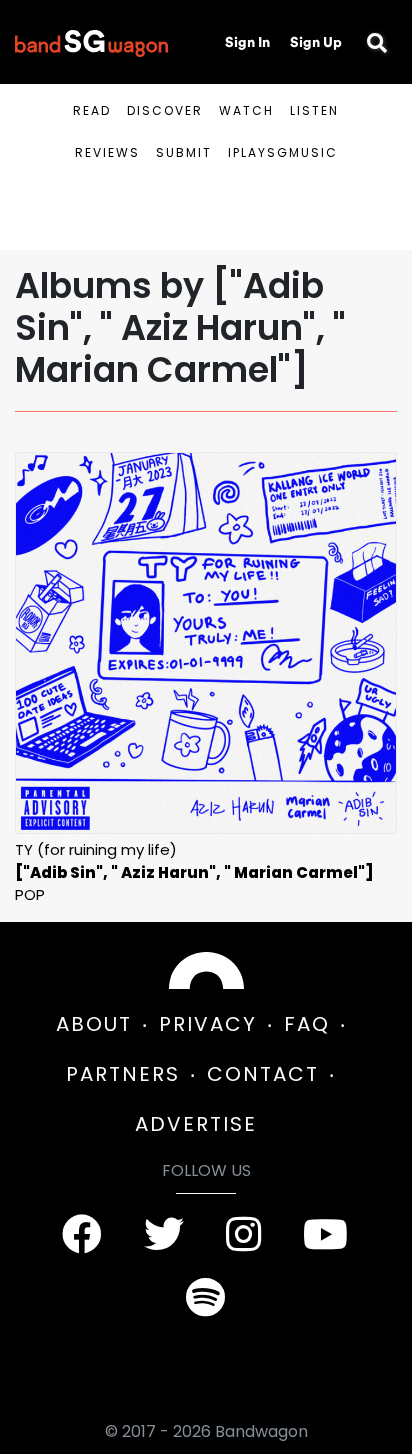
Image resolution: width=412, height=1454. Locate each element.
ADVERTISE (196, 1124)
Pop (30, 894)
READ (92, 110)
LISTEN (314, 110)
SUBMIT (184, 152)
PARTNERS (123, 1074)
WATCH (246, 110)
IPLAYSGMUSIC (283, 152)
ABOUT (94, 1024)
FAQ (307, 1024)
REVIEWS (107, 152)
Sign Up (316, 42)
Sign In (247, 42)
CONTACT (263, 1074)
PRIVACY (208, 1024)
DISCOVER (165, 110)
